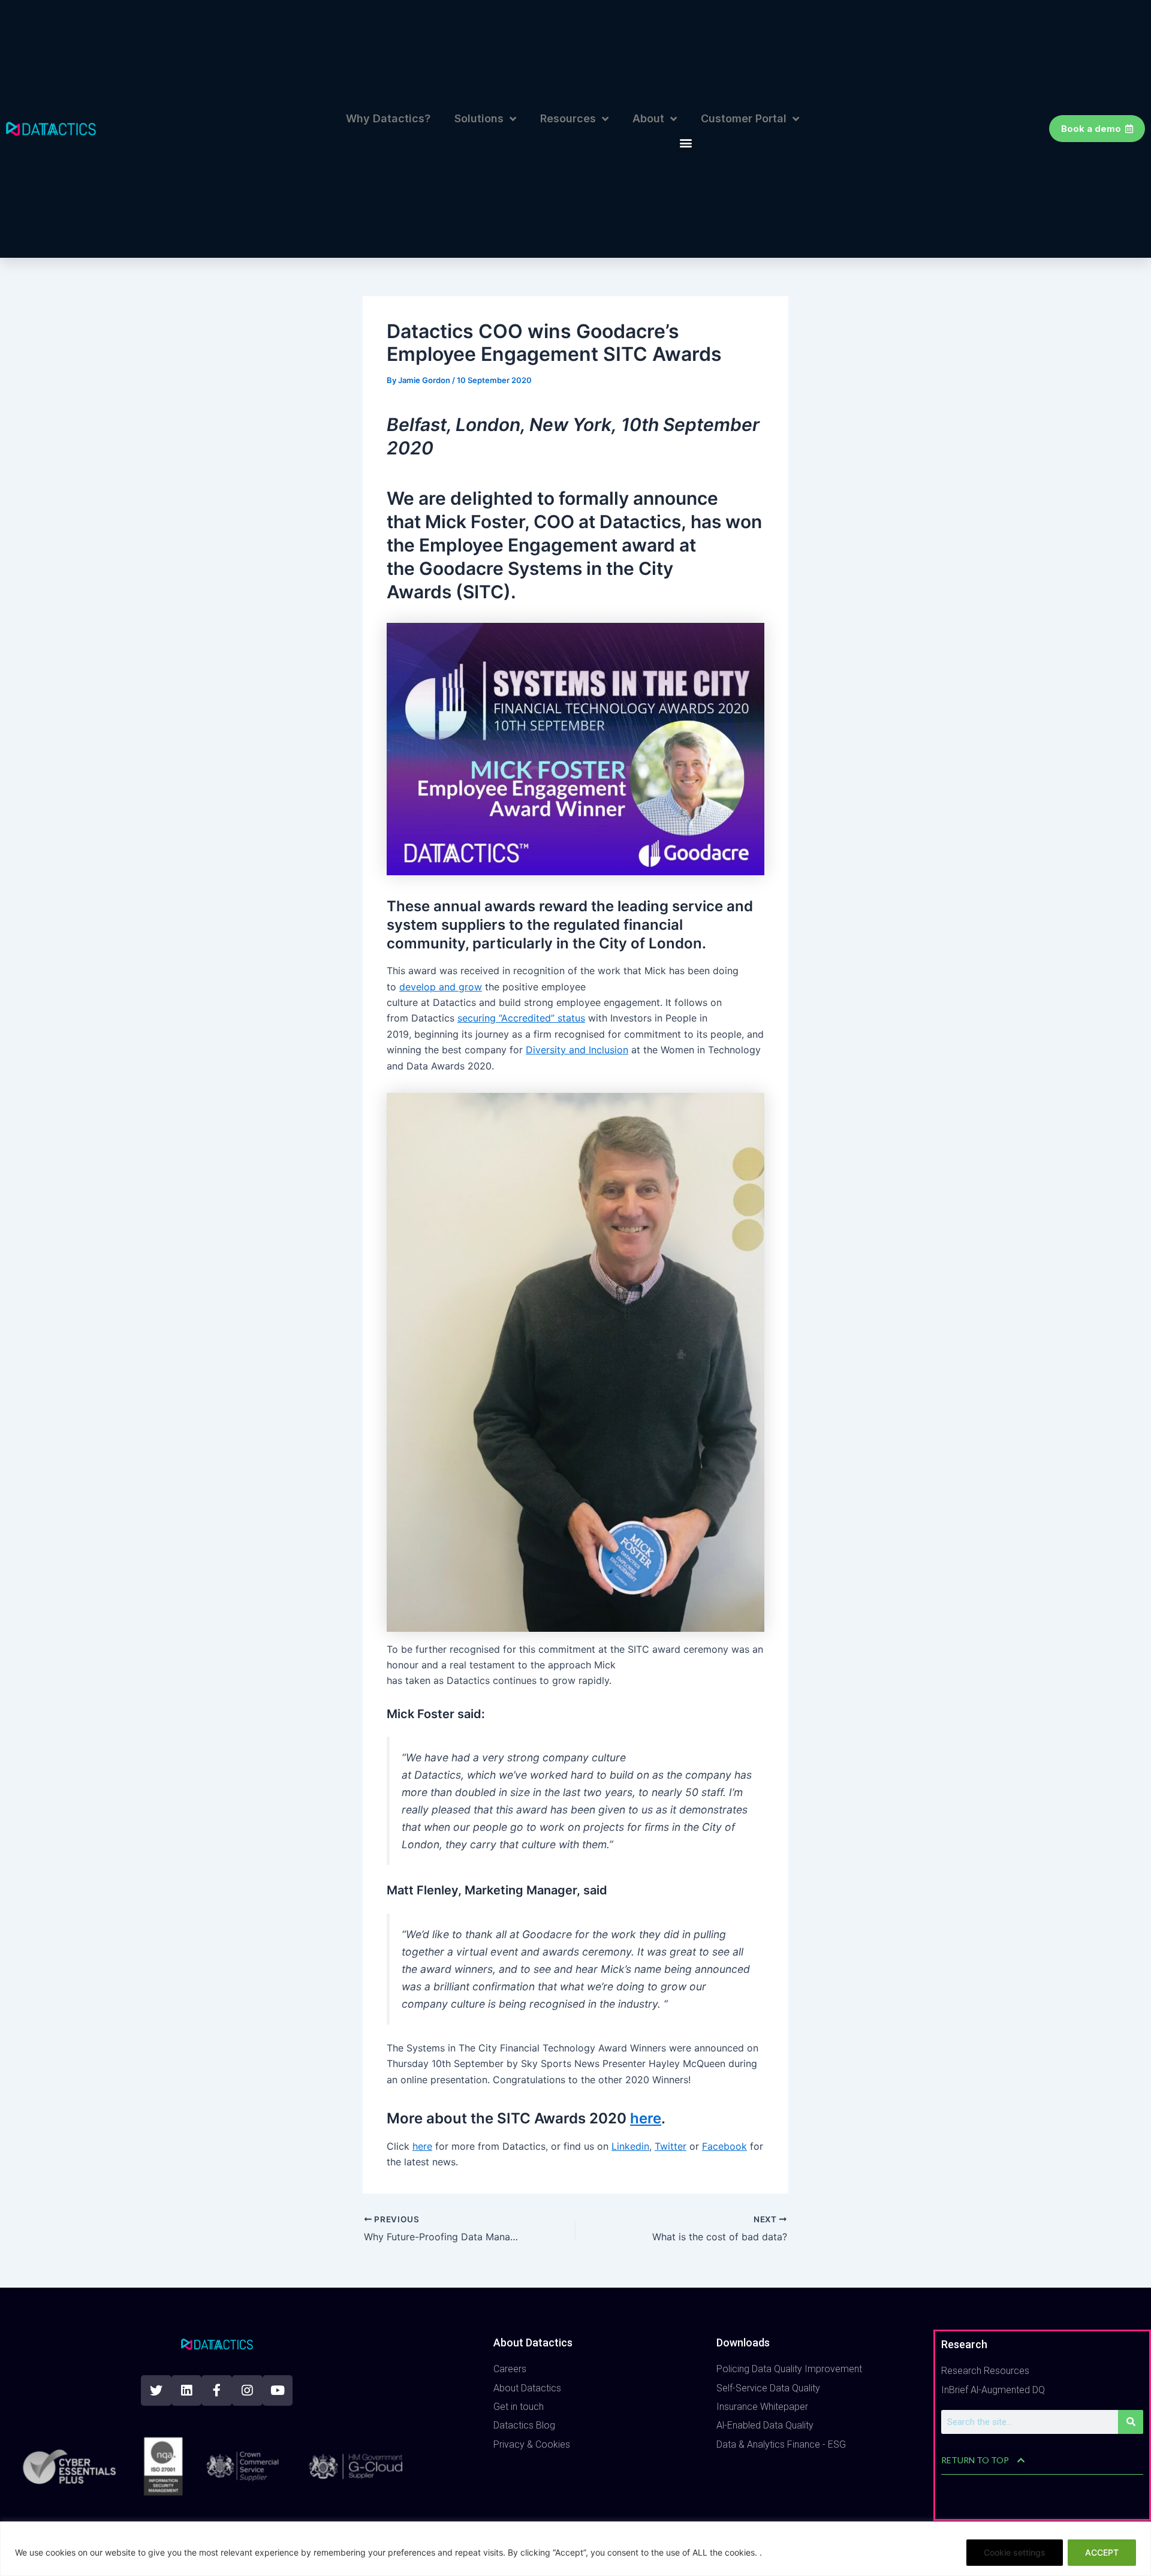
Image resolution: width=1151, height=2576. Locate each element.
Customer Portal (744, 118)
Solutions (479, 118)
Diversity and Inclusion (577, 1050)
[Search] (1131, 2422)
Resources (568, 118)
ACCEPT (1102, 2552)
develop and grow (441, 987)
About (648, 118)
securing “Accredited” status (521, 1018)
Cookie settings (1015, 2552)
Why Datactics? (388, 118)
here (646, 2118)
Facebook (724, 2146)
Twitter (671, 2146)
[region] (575, 2549)
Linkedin (630, 2146)
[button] (686, 142)
